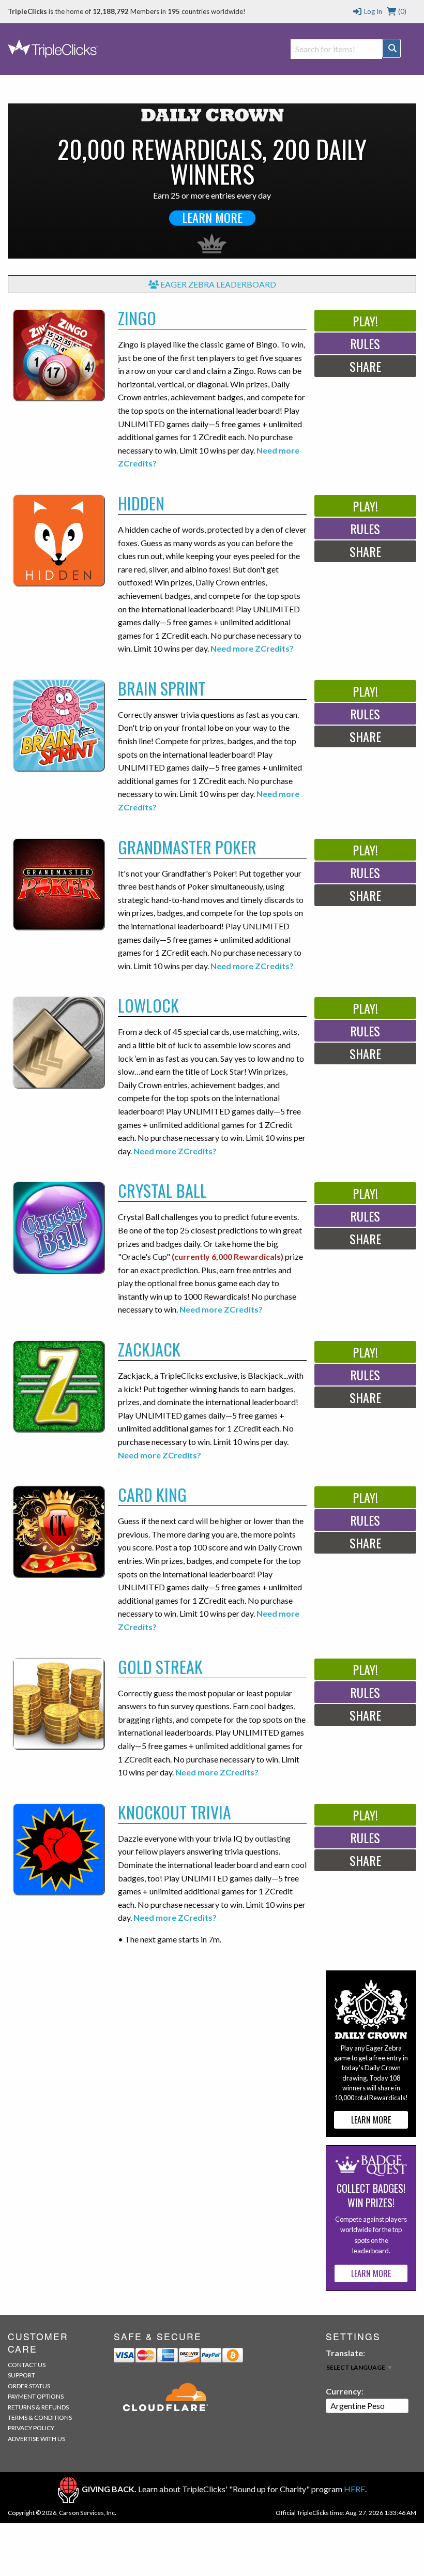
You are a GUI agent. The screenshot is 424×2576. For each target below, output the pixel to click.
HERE (354, 2489)
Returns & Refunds (38, 2407)
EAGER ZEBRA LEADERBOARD (217, 284)
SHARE (365, 366)
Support (21, 2375)
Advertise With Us (36, 2439)
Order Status (29, 2386)
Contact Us (27, 2365)
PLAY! (365, 321)
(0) (402, 11)
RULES (365, 343)
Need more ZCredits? (252, 648)
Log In (372, 11)
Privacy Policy (31, 2428)
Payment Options (36, 2396)
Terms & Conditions (40, 2417)
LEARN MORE (212, 218)
